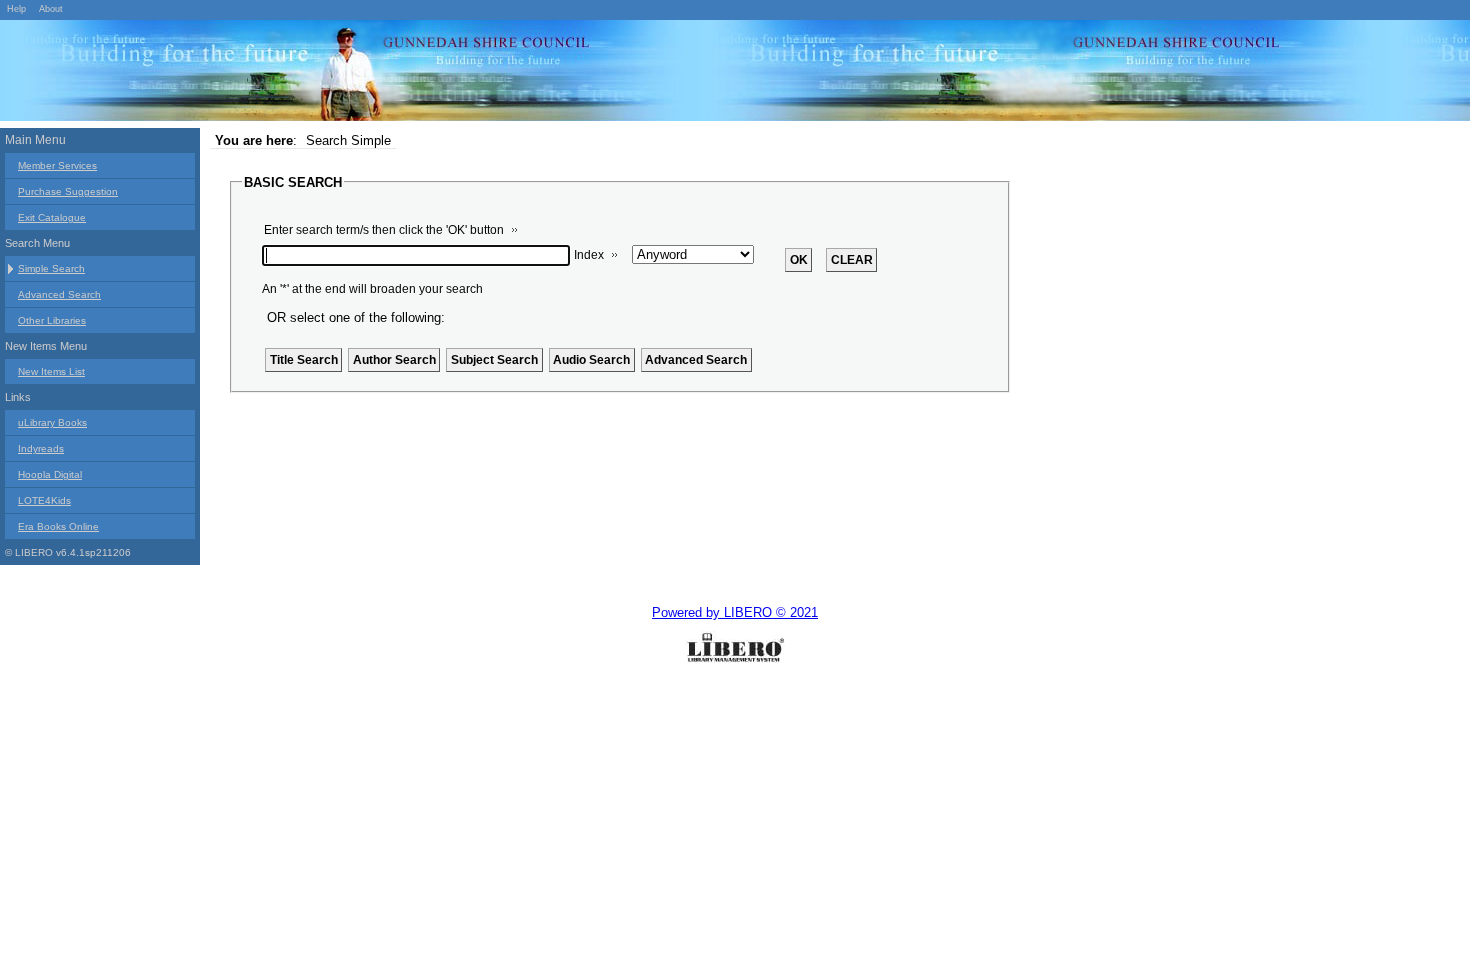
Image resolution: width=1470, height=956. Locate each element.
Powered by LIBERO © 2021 (735, 612)
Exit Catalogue (52, 217)
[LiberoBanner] (300, 74)
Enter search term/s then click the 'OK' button (384, 230)
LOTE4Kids (44, 500)
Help (16, 9)
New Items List (51, 371)
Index (589, 255)
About (51, 9)
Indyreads (41, 448)
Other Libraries (52, 320)
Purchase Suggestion (68, 191)
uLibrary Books (52, 422)
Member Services (57, 165)
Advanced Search (59, 294)
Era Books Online (58, 526)
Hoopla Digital (50, 474)
